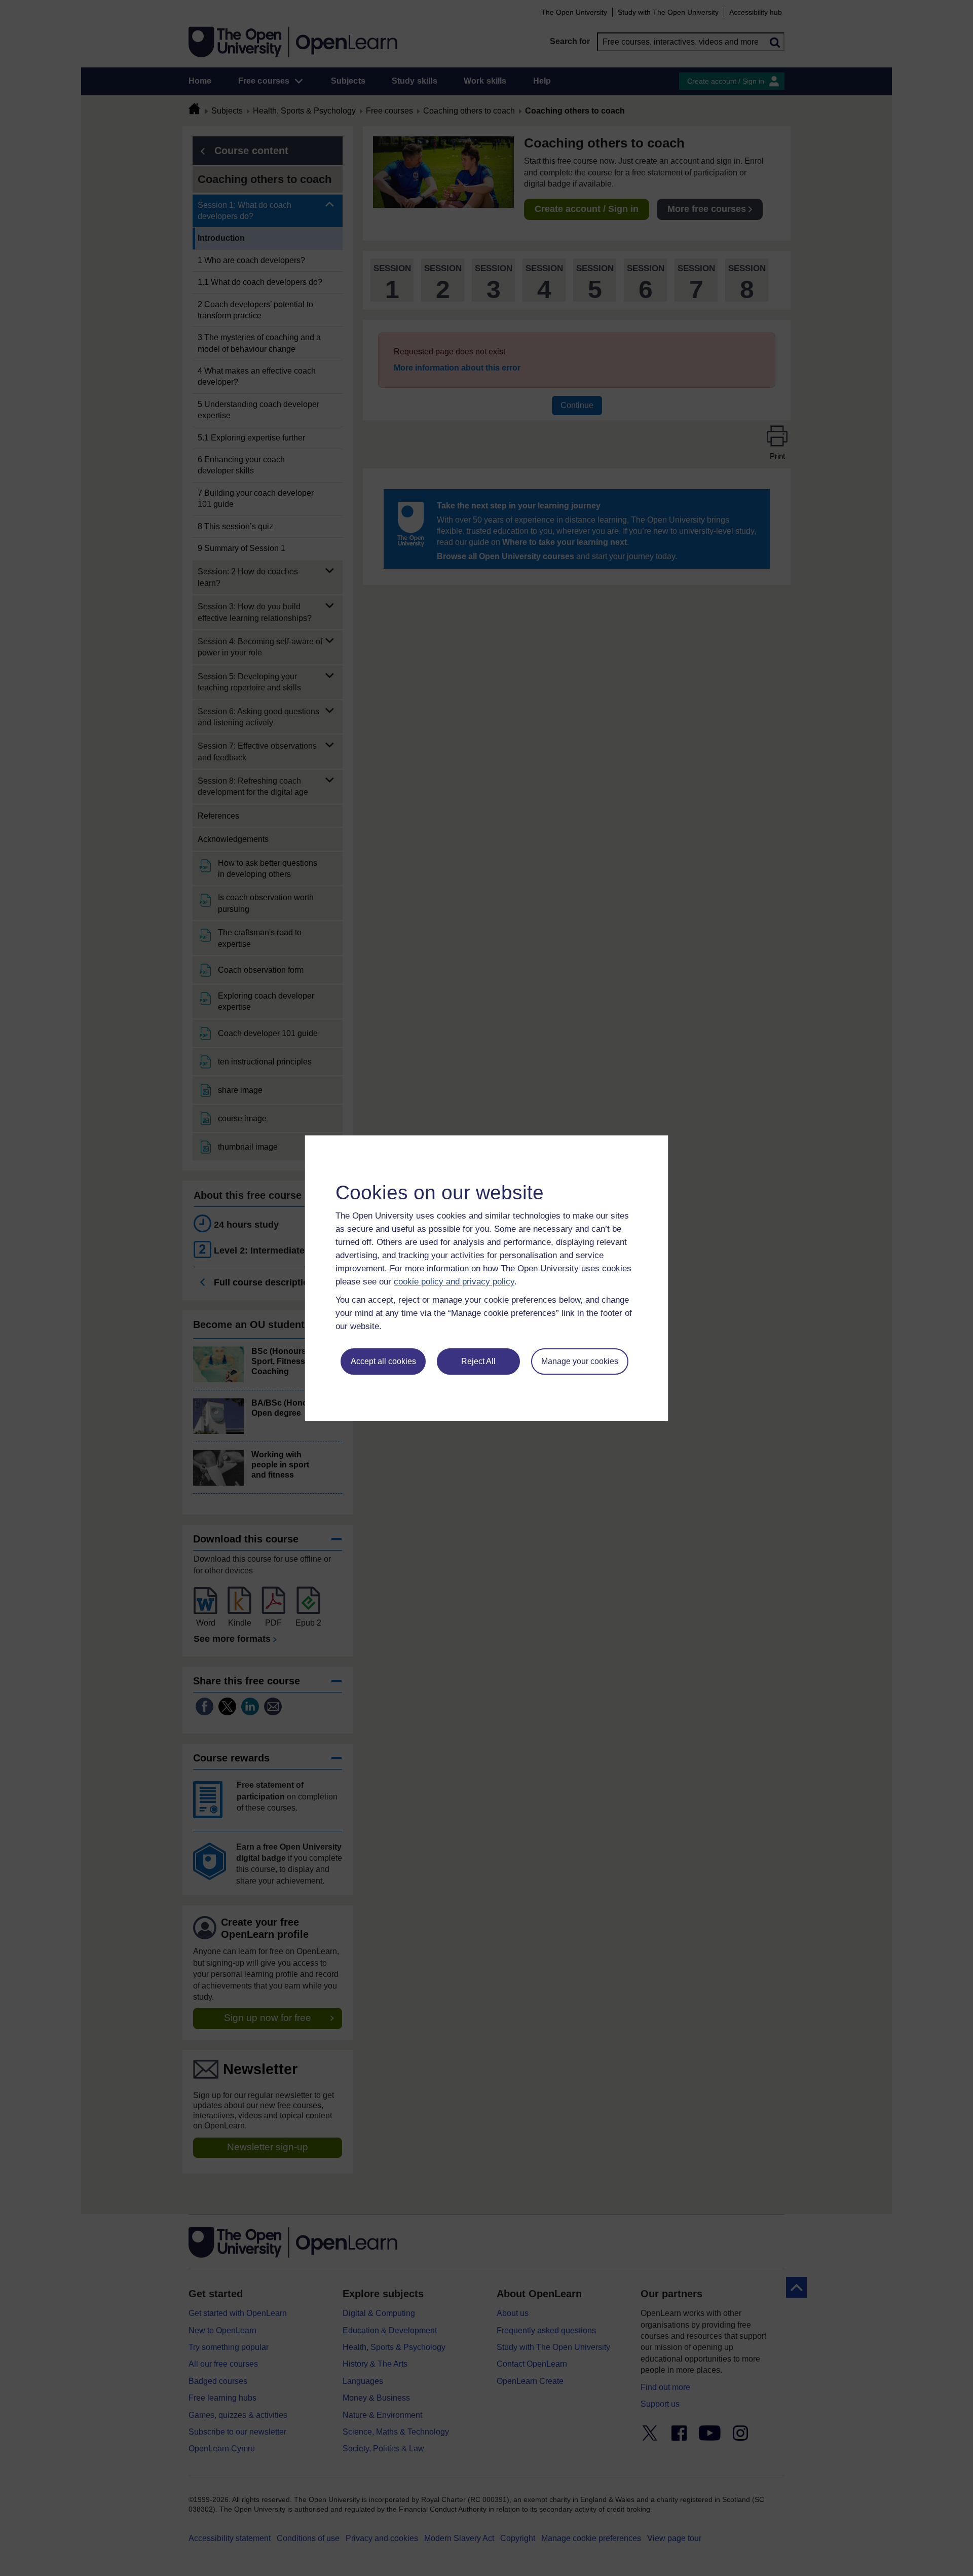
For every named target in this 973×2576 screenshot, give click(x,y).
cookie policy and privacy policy (454, 1282)
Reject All (478, 1361)
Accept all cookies (383, 1361)
